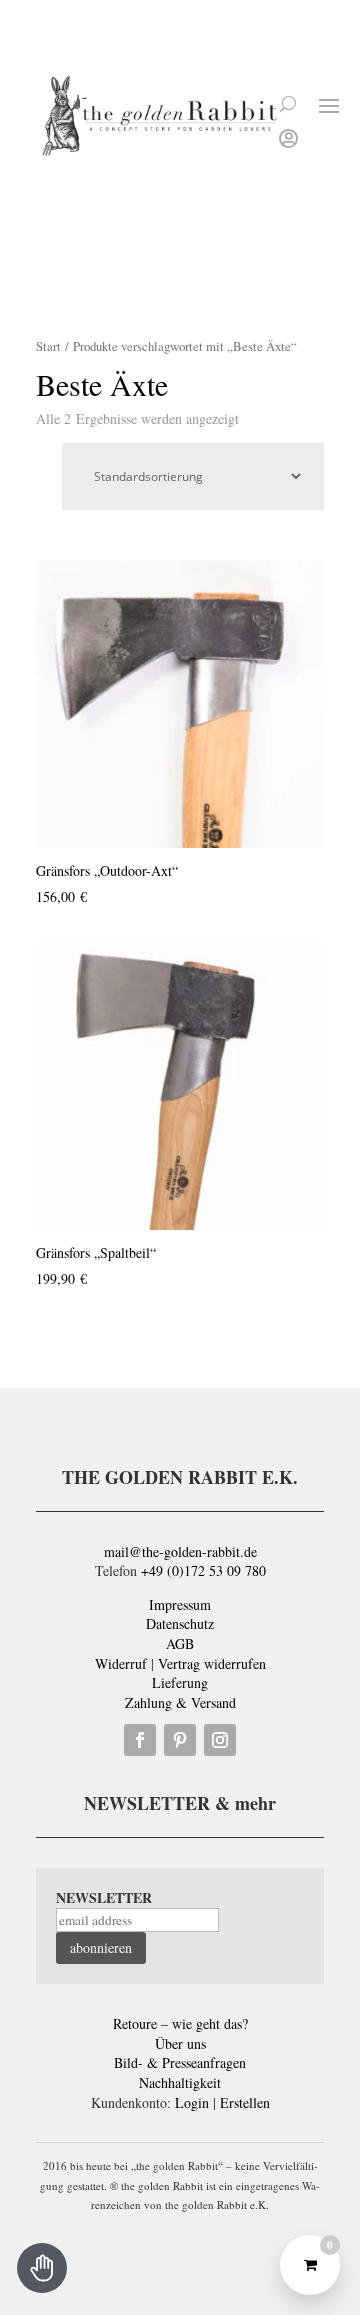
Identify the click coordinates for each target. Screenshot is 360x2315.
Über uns (180, 2043)
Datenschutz (180, 1623)
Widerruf (121, 1663)
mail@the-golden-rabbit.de (180, 1551)
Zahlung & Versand (180, 1702)
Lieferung (180, 1682)
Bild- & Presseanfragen (180, 2062)
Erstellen (245, 2102)
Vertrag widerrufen (212, 1663)
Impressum (180, 1604)
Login (192, 2102)
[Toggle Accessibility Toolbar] (42, 2268)
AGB (180, 1643)
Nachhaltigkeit (180, 2082)
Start (48, 346)
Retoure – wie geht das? (180, 2023)
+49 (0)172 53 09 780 (203, 1570)
